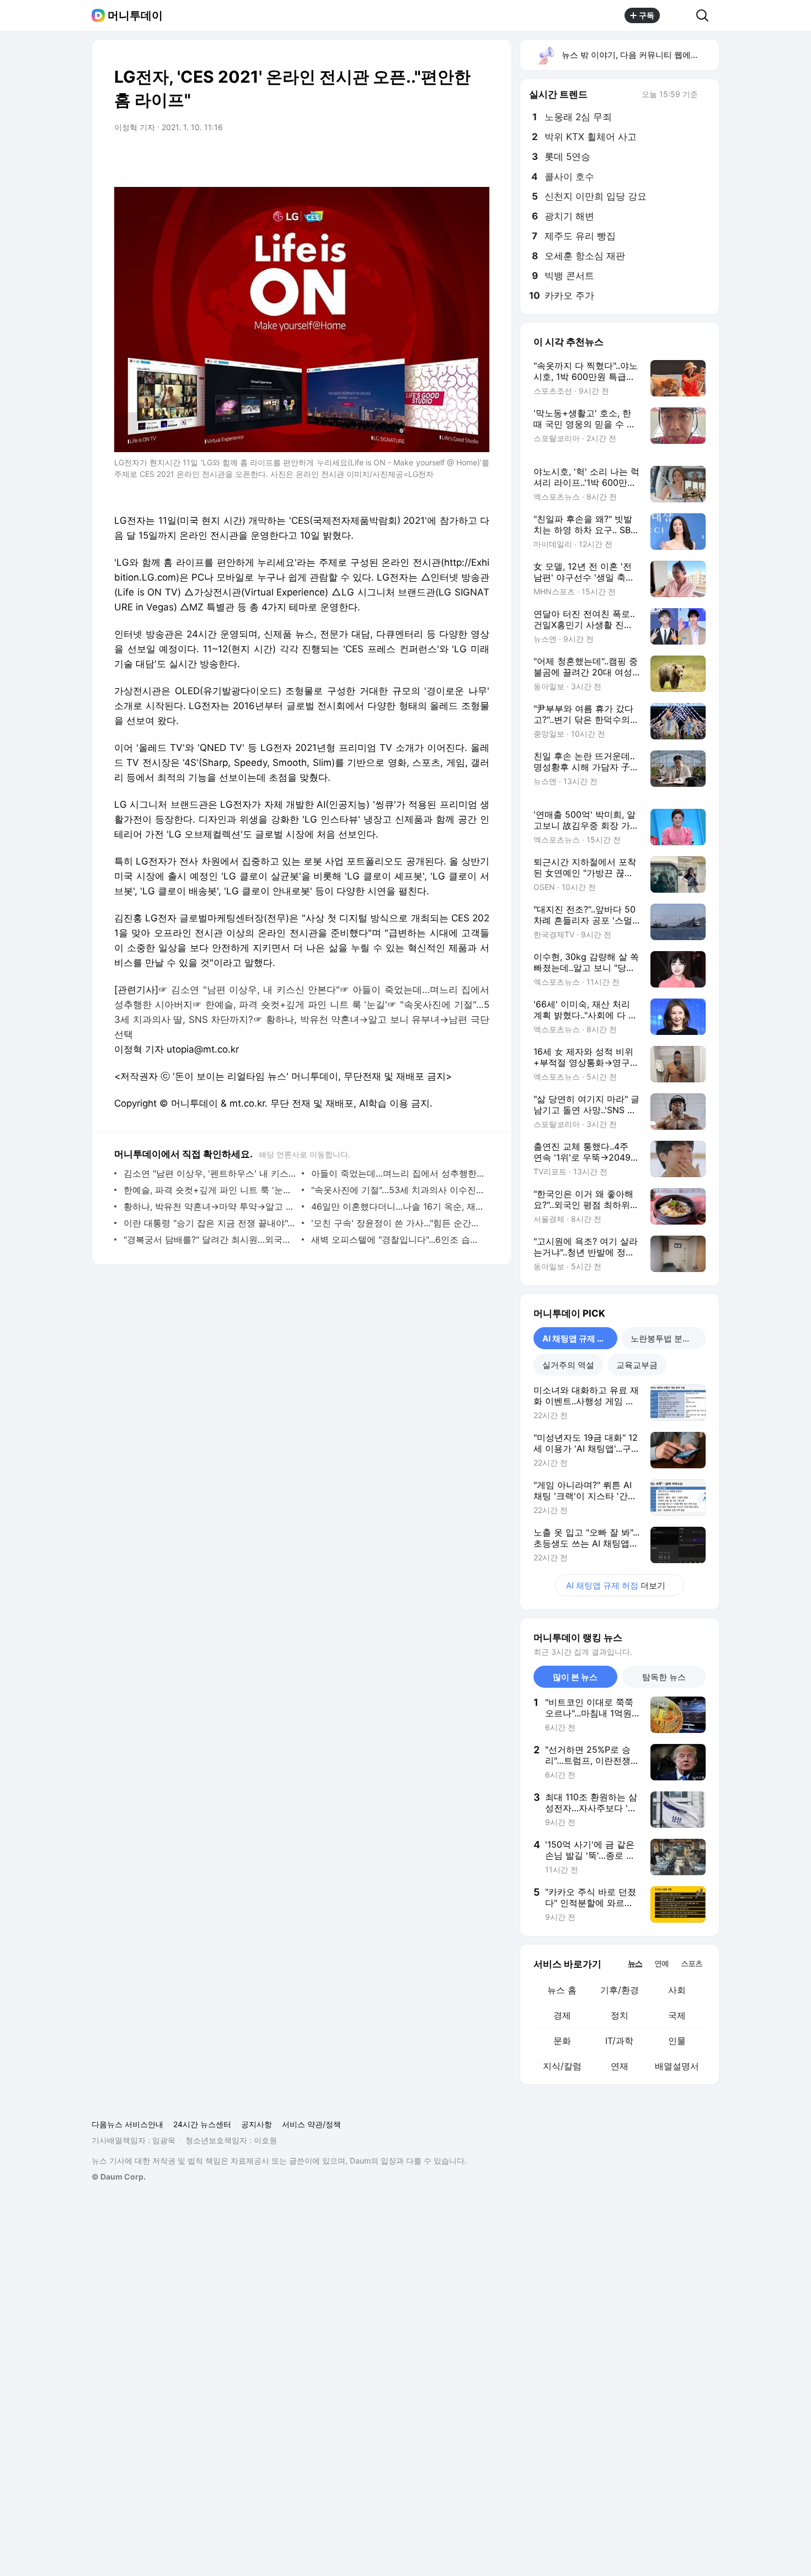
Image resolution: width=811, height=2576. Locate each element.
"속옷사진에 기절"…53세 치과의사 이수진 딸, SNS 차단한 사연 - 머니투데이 (398, 1190)
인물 (677, 2041)
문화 (562, 2041)
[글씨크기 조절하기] (456, 158)
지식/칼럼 (562, 2066)
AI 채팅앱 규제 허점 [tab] (578, 1338)
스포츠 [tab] (692, 1963)
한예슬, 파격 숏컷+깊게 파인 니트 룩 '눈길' (297, 1005)
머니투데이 (135, 15)
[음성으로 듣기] (412, 158)
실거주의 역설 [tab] (568, 1365)
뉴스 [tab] (635, 1963)
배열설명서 (677, 2066)
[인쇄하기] (478, 158)
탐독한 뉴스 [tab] (664, 1677)
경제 (562, 2015)
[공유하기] (678, 15)
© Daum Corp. (119, 2177)
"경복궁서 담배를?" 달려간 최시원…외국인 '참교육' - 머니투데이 (210, 1239)
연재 (620, 2066)
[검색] (706, 15)
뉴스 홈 (562, 1990)
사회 (677, 1990)
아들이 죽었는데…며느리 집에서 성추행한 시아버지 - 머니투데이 (398, 1173)
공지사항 (257, 2124)
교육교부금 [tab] (637, 1365)
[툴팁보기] (706, 95)
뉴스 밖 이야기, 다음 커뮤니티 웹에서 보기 (640, 55)
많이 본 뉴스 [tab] (575, 1677)
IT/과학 (619, 2041)
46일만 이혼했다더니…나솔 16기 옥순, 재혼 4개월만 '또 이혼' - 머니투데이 (398, 1206)
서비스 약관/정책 (311, 2124)
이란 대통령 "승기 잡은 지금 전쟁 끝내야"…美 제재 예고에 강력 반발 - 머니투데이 (210, 1223)
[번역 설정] (434, 158)
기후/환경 (620, 1990)
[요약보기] (390, 158)
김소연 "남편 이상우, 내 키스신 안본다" (255, 990)
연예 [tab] (661, 1963)
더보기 (616, 1585)
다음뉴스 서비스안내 (127, 2124)
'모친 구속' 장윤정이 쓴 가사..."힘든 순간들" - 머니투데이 (398, 1223)
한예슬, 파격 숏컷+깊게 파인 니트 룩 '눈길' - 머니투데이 (210, 1190)
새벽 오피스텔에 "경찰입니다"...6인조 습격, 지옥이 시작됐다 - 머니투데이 (398, 1239)
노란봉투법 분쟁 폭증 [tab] (668, 1338)
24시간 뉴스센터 (202, 2124)
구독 (647, 15)
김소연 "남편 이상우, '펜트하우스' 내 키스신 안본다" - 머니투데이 (210, 1173)
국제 (677, 2015)
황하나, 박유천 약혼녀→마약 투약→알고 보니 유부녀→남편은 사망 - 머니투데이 (210, 1206)
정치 (620, 2015)
